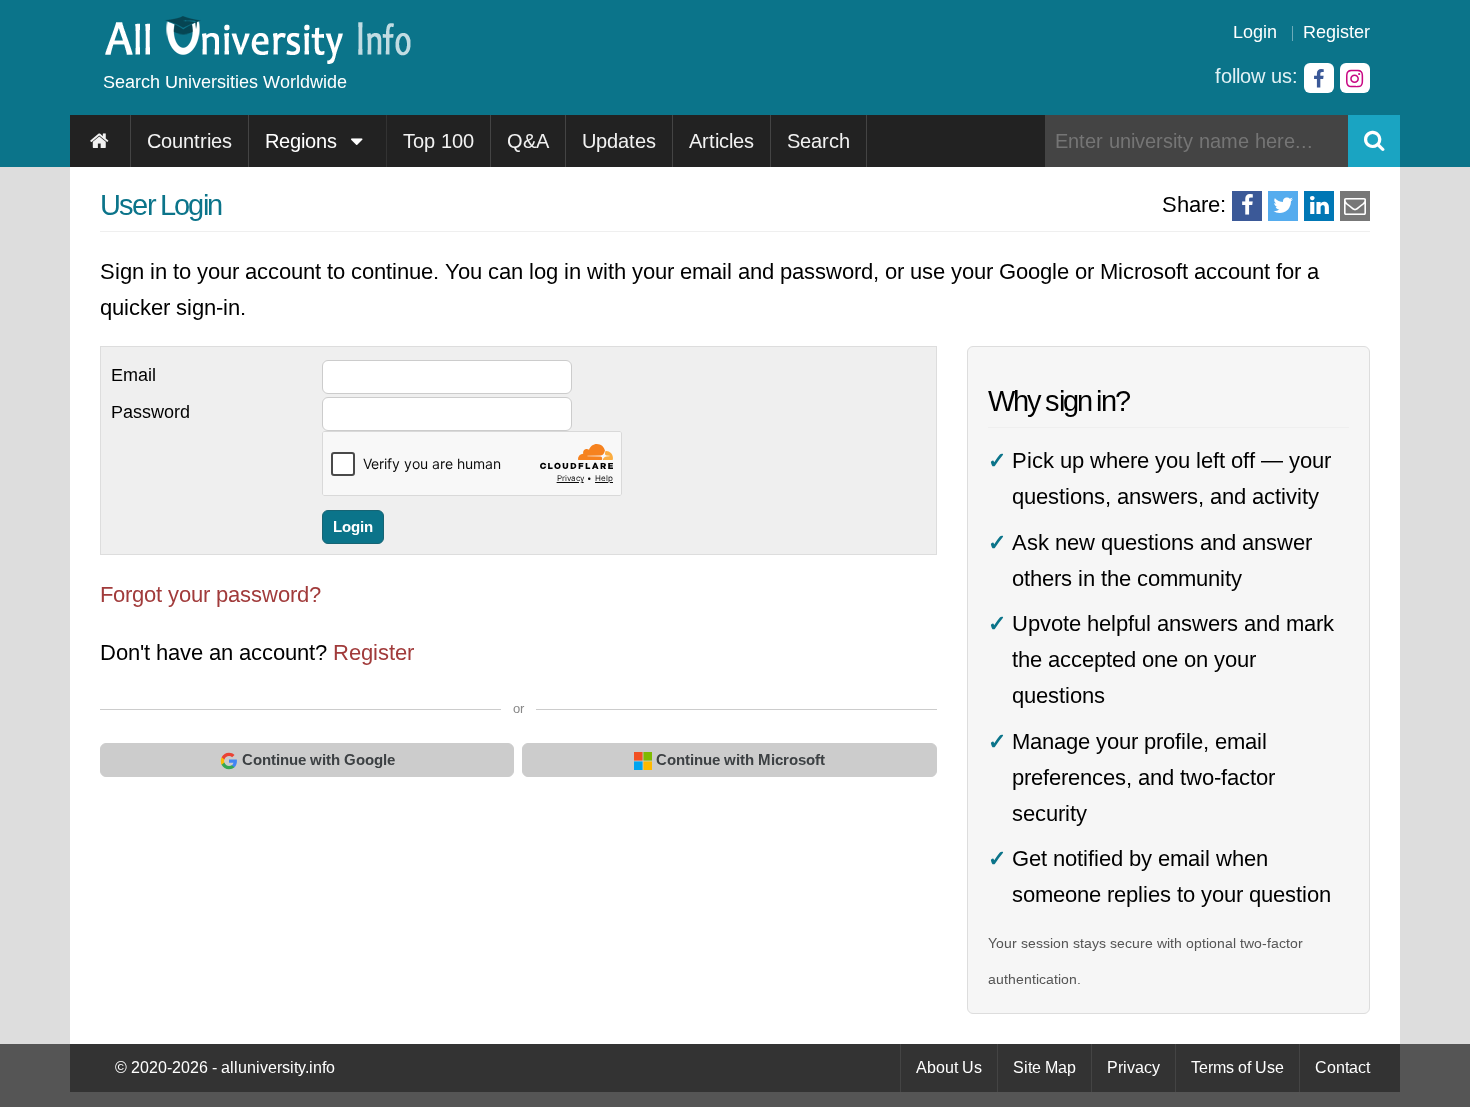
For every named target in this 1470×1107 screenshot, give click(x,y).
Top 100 (438, 141)
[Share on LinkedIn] (1319, 206)
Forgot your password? (210, 594)
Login (1255, 32)
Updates (619, 141)
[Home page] (100, 141)
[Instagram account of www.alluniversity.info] (1355, 78)
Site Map (1044, 1067)
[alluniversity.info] (256, 57)
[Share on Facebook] (1247, 206)
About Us (949, 1067)
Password (150, 412)
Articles (721, 141)
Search (818, 141)
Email (133, 375)
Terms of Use (1237, 1067)
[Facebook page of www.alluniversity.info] (1319, 78)
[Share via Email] (1355, 206)
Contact (1342, 1067)
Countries (189, 141)
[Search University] (1374, 141)
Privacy (1133, 1067)
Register (1336, 32)
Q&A (528, 141)
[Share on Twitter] (1283, 206)
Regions (304, 141)
